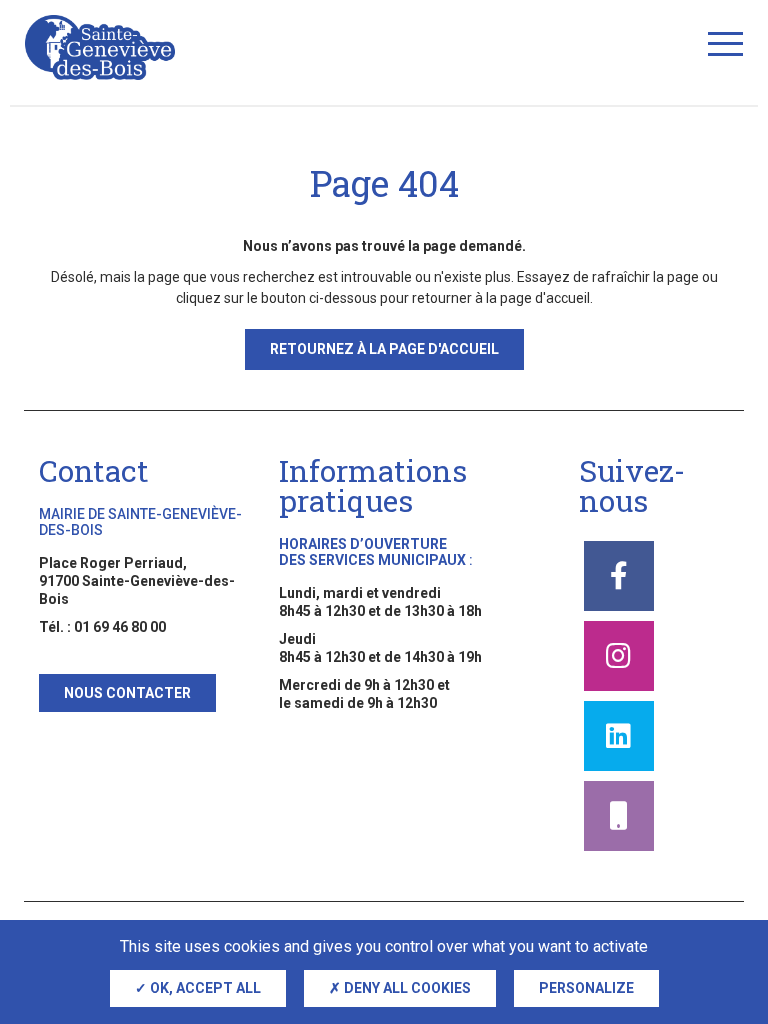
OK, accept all (204, 988)
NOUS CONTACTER (127, 693)
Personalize (586, 988)
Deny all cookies (406, 988)
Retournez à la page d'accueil (384, 349)
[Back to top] (718, 914)
